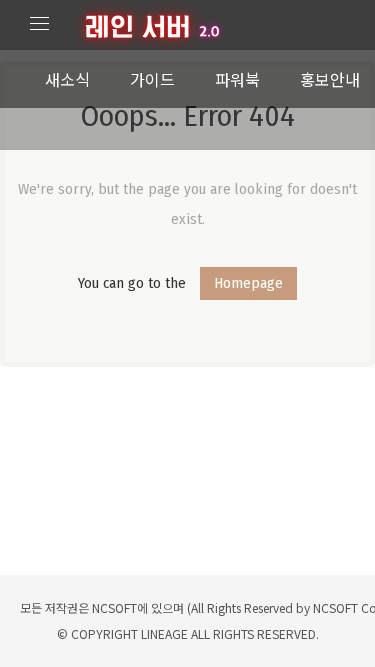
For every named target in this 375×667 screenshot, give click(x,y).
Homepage (248, 283)
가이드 (152, 79)
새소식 (67, 79)
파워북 (237, 79)
